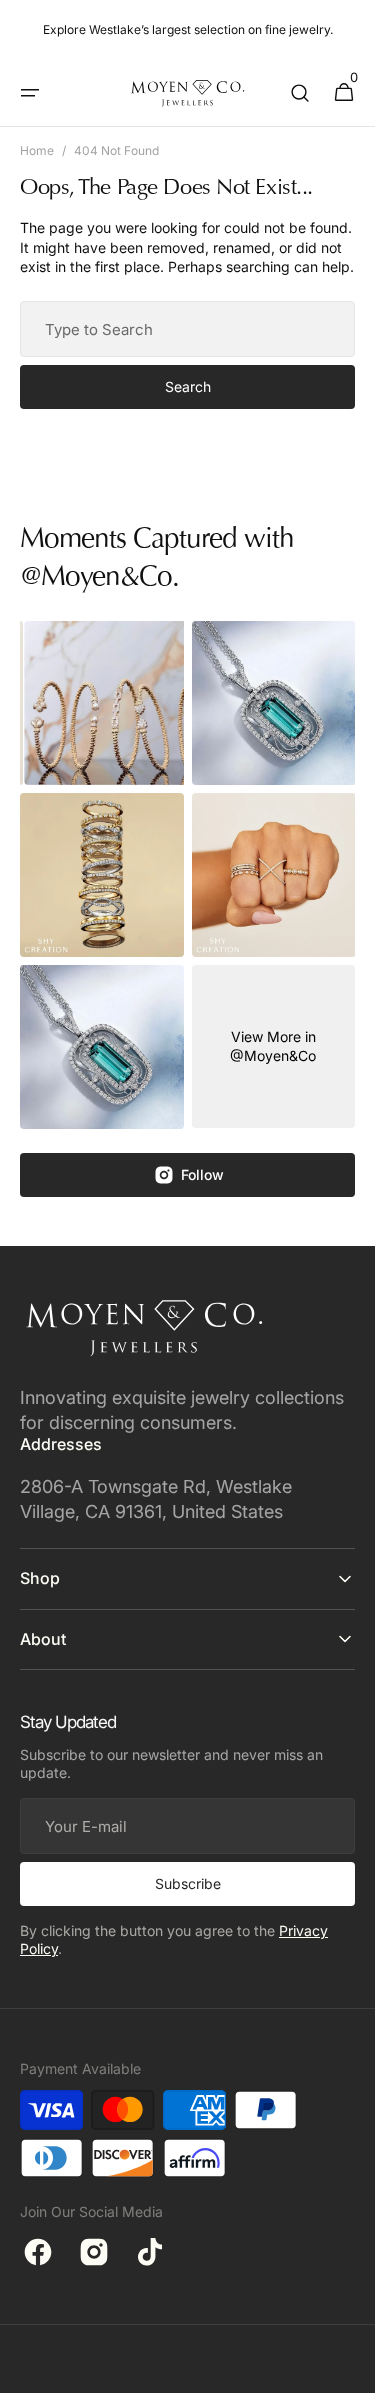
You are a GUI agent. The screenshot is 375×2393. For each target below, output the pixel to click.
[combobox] (187, 329)
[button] (30, 93)
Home (37, 150)
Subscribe (188, 1883)
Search (188, 386)
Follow (202, 1174)
